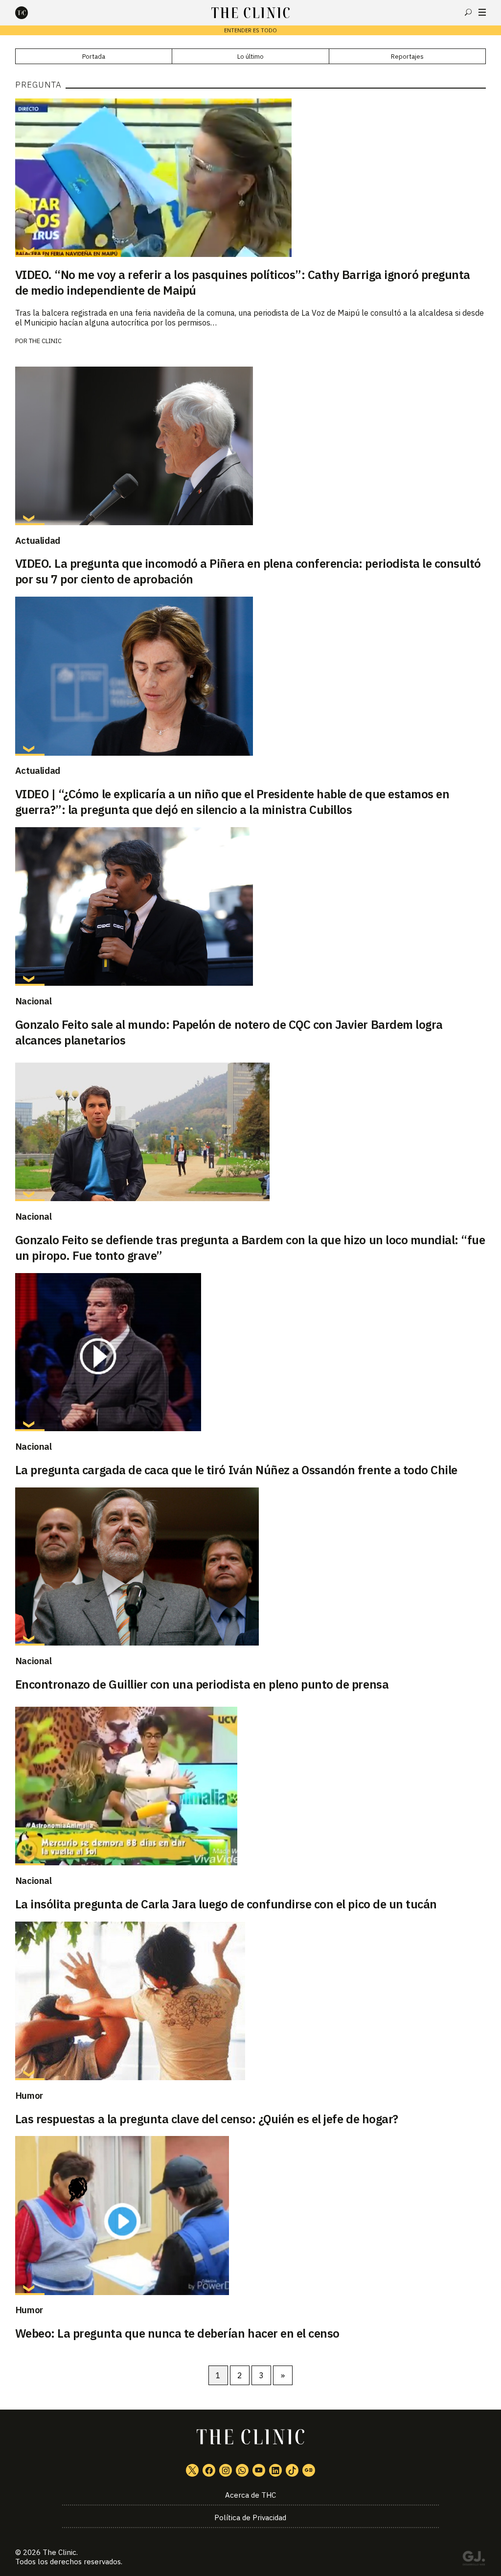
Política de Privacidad (250, 2518)
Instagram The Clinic (226, 2470)
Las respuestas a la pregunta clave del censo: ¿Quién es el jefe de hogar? (207, 2119)
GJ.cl (474, 2560)
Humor (29, 2095)
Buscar (468, 12)
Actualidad (38, 540)
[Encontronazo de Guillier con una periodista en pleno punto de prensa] (251, 1567)
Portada (94, 57)
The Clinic (45, 341)
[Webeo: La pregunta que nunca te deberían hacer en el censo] (251, 2215)
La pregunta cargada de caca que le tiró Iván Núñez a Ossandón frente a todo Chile (236, 1470)
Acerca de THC (250, 2495)
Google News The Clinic (309, 2470)
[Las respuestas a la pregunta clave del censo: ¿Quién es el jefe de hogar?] (251, 2001)
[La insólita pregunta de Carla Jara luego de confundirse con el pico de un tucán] (251, 1786)
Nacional (34, 1001)
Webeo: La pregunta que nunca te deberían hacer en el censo (177, 2333)
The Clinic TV (259, 2470)
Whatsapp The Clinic (242, 2470)
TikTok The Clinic (292, 2470)
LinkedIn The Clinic (275, 2470)
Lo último (250, 57)
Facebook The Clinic (209, 2470)
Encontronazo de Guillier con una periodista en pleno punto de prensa (202, 1684)
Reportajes (407, 57)
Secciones (482, 12)
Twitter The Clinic (192, 2470)
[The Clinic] (30, 13)
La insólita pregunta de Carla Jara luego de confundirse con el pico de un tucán (226, 1904)
